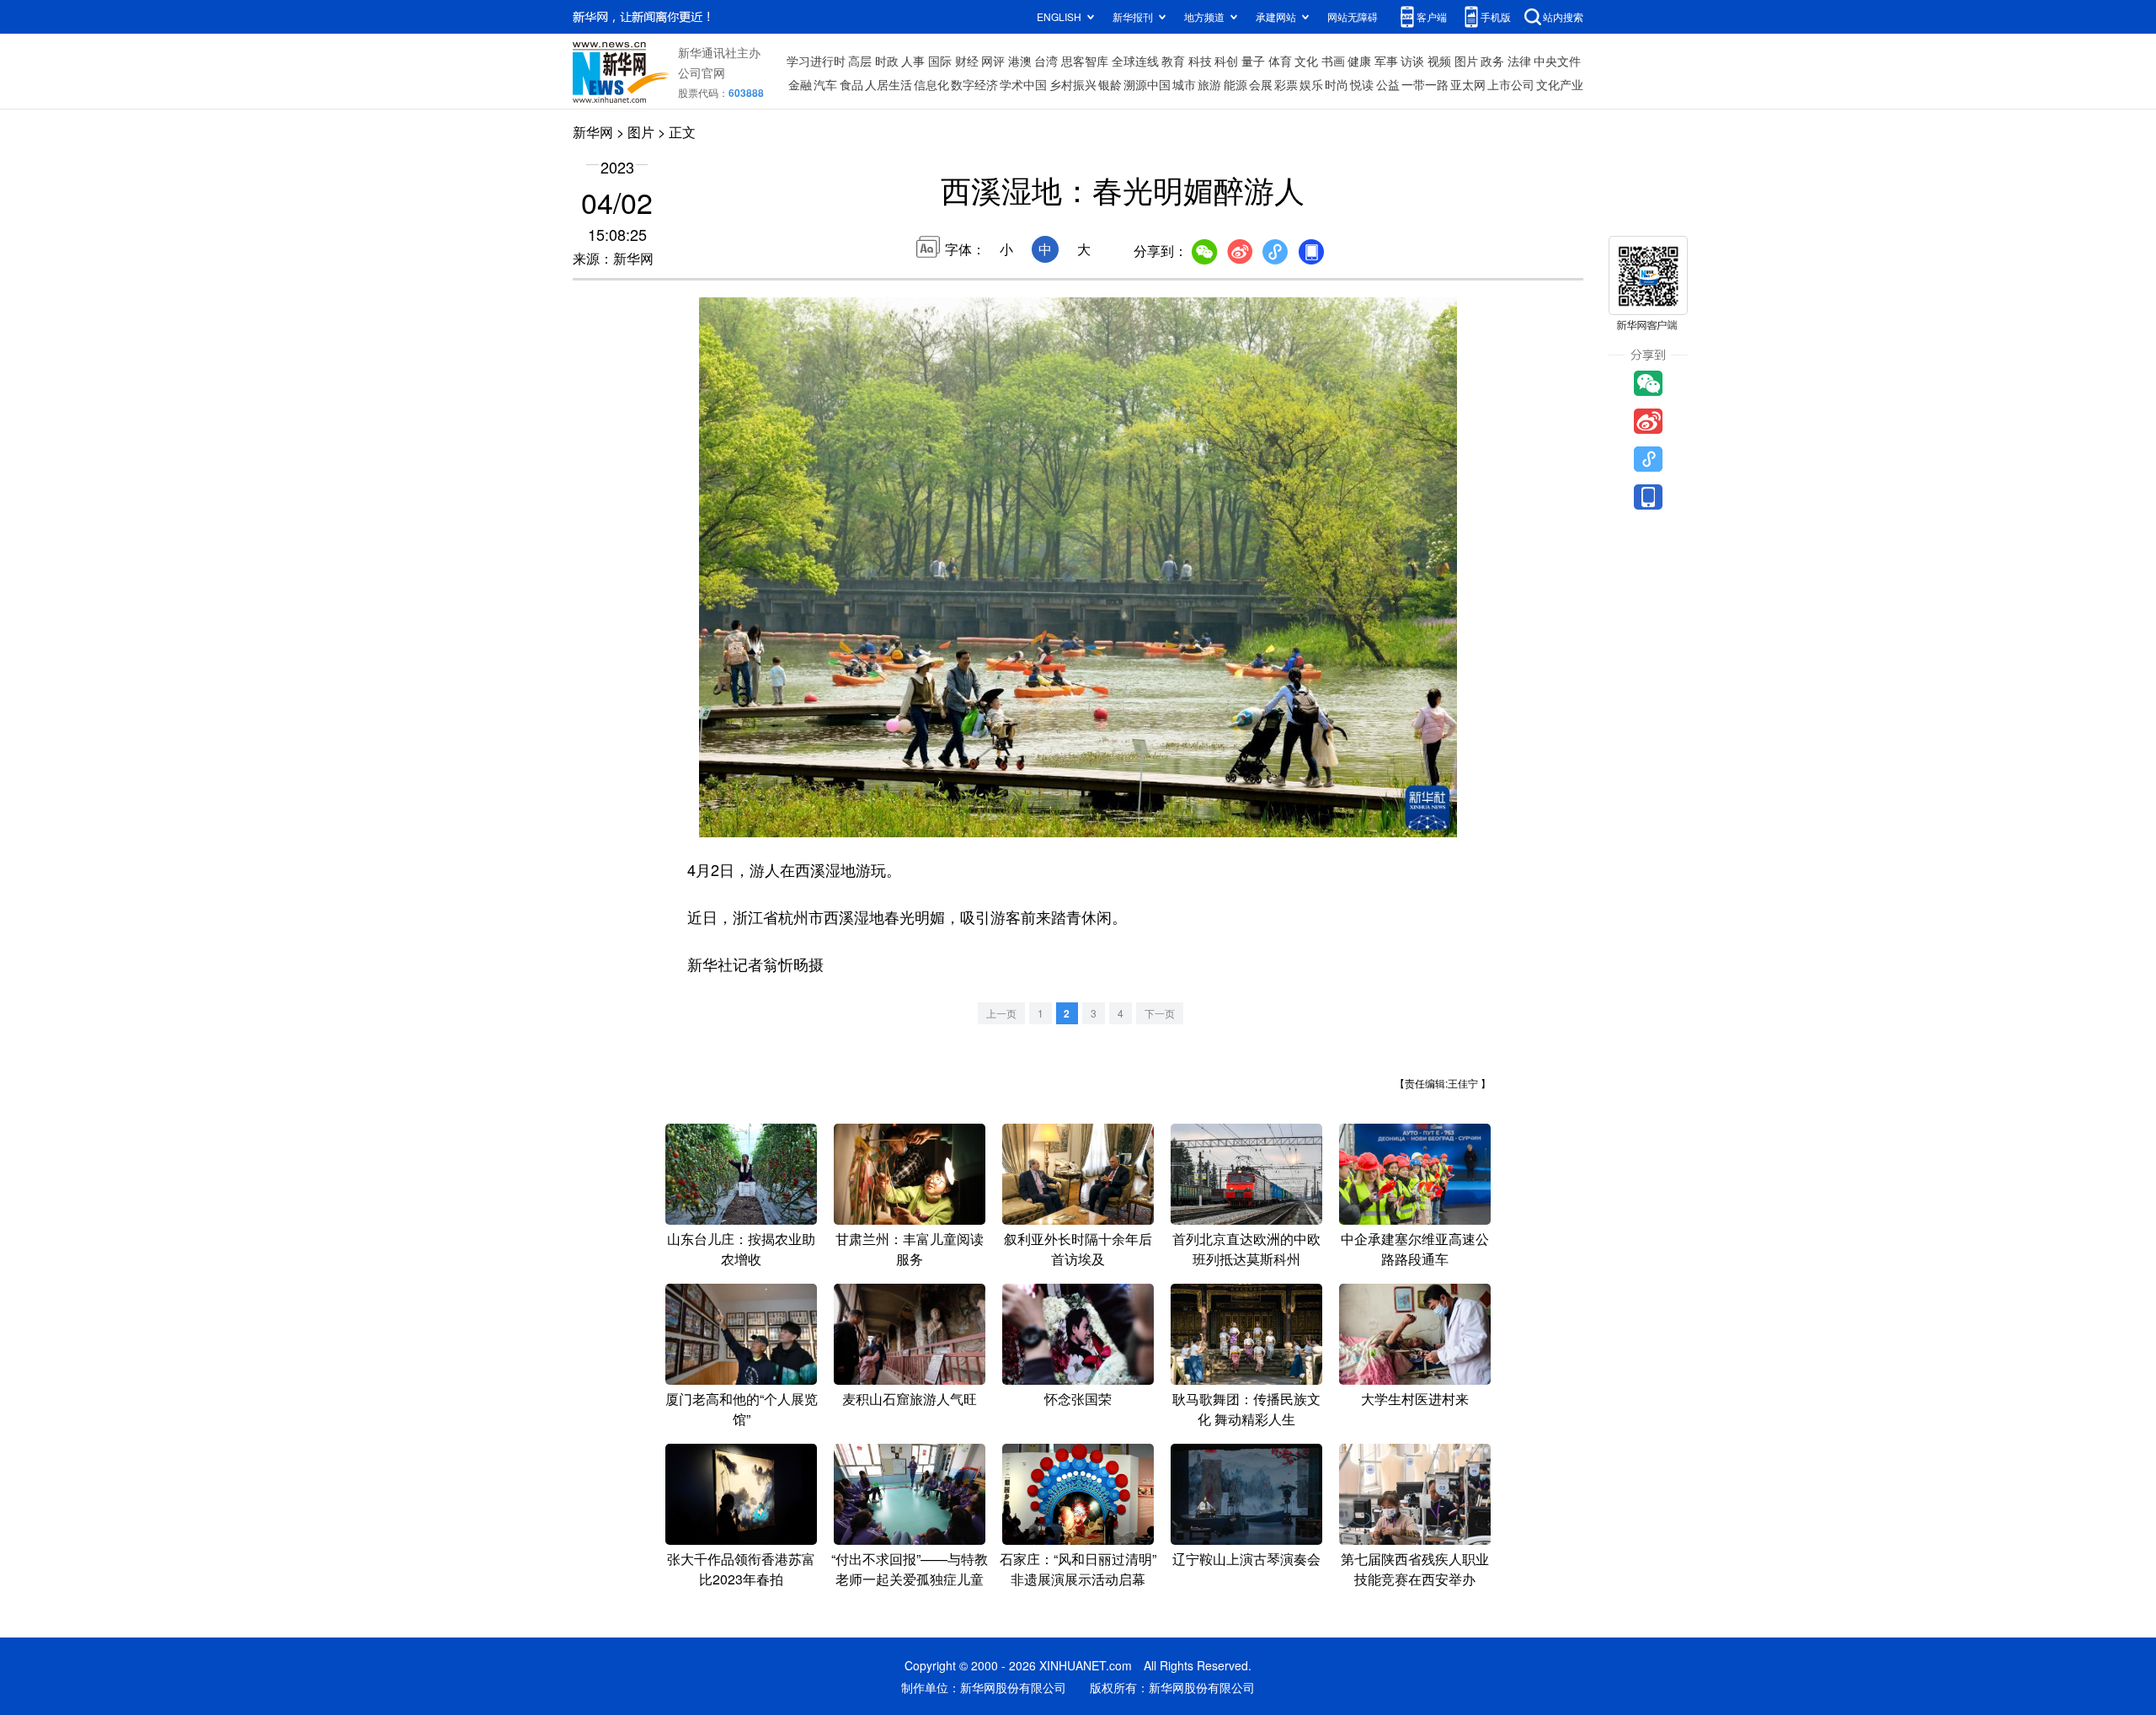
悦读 (1362, 84)
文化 (1306, 61)
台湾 (1046, 61)
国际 (940, 61)
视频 (1439, 61)
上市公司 (1511, 84)
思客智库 (1085, 61)
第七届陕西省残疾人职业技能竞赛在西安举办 (1415, 1569)
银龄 (1110, 84)
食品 (851, 84)
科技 (1200, 61)
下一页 (1160, 1013)
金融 (800, 84)
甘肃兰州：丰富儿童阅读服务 (910, 1249)
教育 (1173, 61)
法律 (1519, 61)
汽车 (825, 84)
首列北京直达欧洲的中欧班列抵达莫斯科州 (1246, 1249)
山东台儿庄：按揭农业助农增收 (741, 1249)
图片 (1466, 61)
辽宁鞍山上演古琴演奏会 (1246, 1559)
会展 (1261, 84)
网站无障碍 (1353, 16)
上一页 (1001, 1013)
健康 (1359, 61)
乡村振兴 (1073, 84)
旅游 (1209, 84)
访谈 (1412, 61)
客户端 (1432, 16)
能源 (1235, 84)
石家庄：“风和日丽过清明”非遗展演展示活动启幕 (1078, 1569)
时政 (887, 61)
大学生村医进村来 (1415, 1399)
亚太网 (1468, 84)
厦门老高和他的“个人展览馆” (742, 1409)
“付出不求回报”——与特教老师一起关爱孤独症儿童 (910, 1569)
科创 (1226, 61)
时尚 (1337, 84)
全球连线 (1135, 61)
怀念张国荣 (1078, 1399)
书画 (1333, 61)
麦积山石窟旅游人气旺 (910, 1399)
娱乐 (1311, 84)
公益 (1388, 84)
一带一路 (1425, 84)
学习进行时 (816, 61)
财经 (967, 61)
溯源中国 (1147, 84)
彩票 (1286, 84)
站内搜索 (1563, 16)
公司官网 (702, 72)
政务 (1492, 61)
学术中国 (1023, 84)
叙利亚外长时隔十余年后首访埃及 (1078, 1249)
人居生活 (889, 84)
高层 (860, 61)
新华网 (593, 132)
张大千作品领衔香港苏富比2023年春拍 (741, 1569)
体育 (1280, 61)
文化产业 (1560, 84)
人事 (913, 61)
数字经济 (974, 84)
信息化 (931, 84)
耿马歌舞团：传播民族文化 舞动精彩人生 (1246, 1409)
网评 (993, 61)
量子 (1253, 61)
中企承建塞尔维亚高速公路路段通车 (1415, 1249)
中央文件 (1557, 61)
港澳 (1020, 61)
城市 (1184, 84)
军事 (1386, 61)
